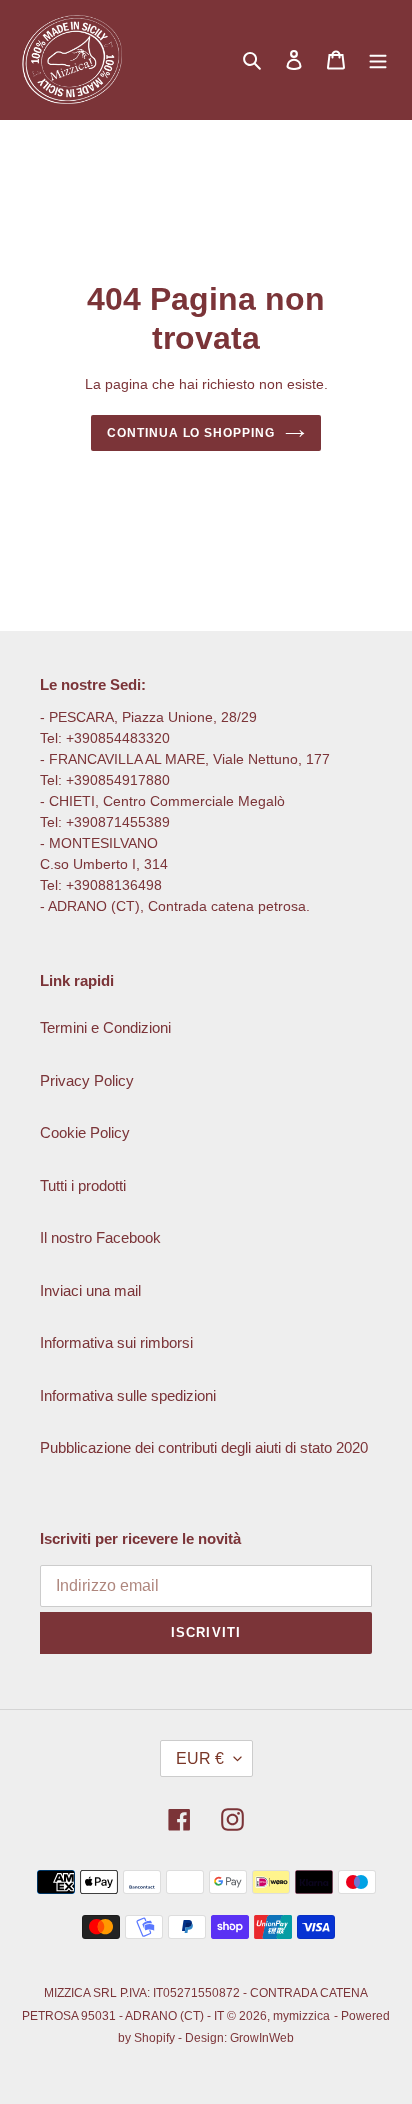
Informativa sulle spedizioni (128, 1395)
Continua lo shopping (191, 433)
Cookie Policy (85, 1132)
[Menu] (378, 59)
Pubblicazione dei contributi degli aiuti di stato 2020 (204, 1447)
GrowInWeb (262, 2038)
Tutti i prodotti (83, 1185)
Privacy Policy (87, 1080)
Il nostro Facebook (100, 1237)
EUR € (200, 1758)
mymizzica (301, 2016)
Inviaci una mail (90, 1290)
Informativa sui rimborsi (116, 1342)
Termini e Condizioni (105, 1027)
